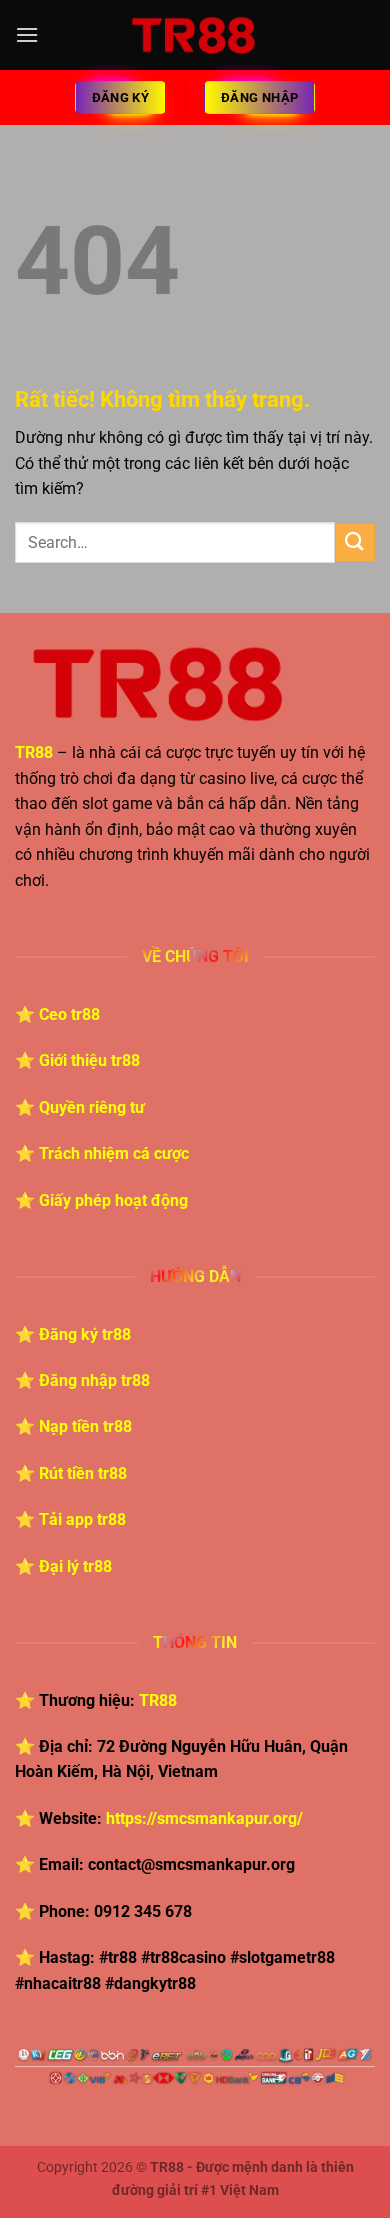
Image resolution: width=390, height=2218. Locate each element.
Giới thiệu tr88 (89, 1060)
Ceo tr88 (69, 1014)
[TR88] (195, 35)
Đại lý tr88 (75, 1566)
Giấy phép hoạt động (113, 1200)
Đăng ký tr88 (85, 1334)
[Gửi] (355, 542)
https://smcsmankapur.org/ (204, 1818)
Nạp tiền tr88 (85, 1426)
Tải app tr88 (82, 1519)
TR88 (158, 1700)
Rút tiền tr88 (83, 1473)
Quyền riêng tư (92, 1107)
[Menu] (27, 34)
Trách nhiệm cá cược (114, 1153)
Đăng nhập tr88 (94, 1380)
